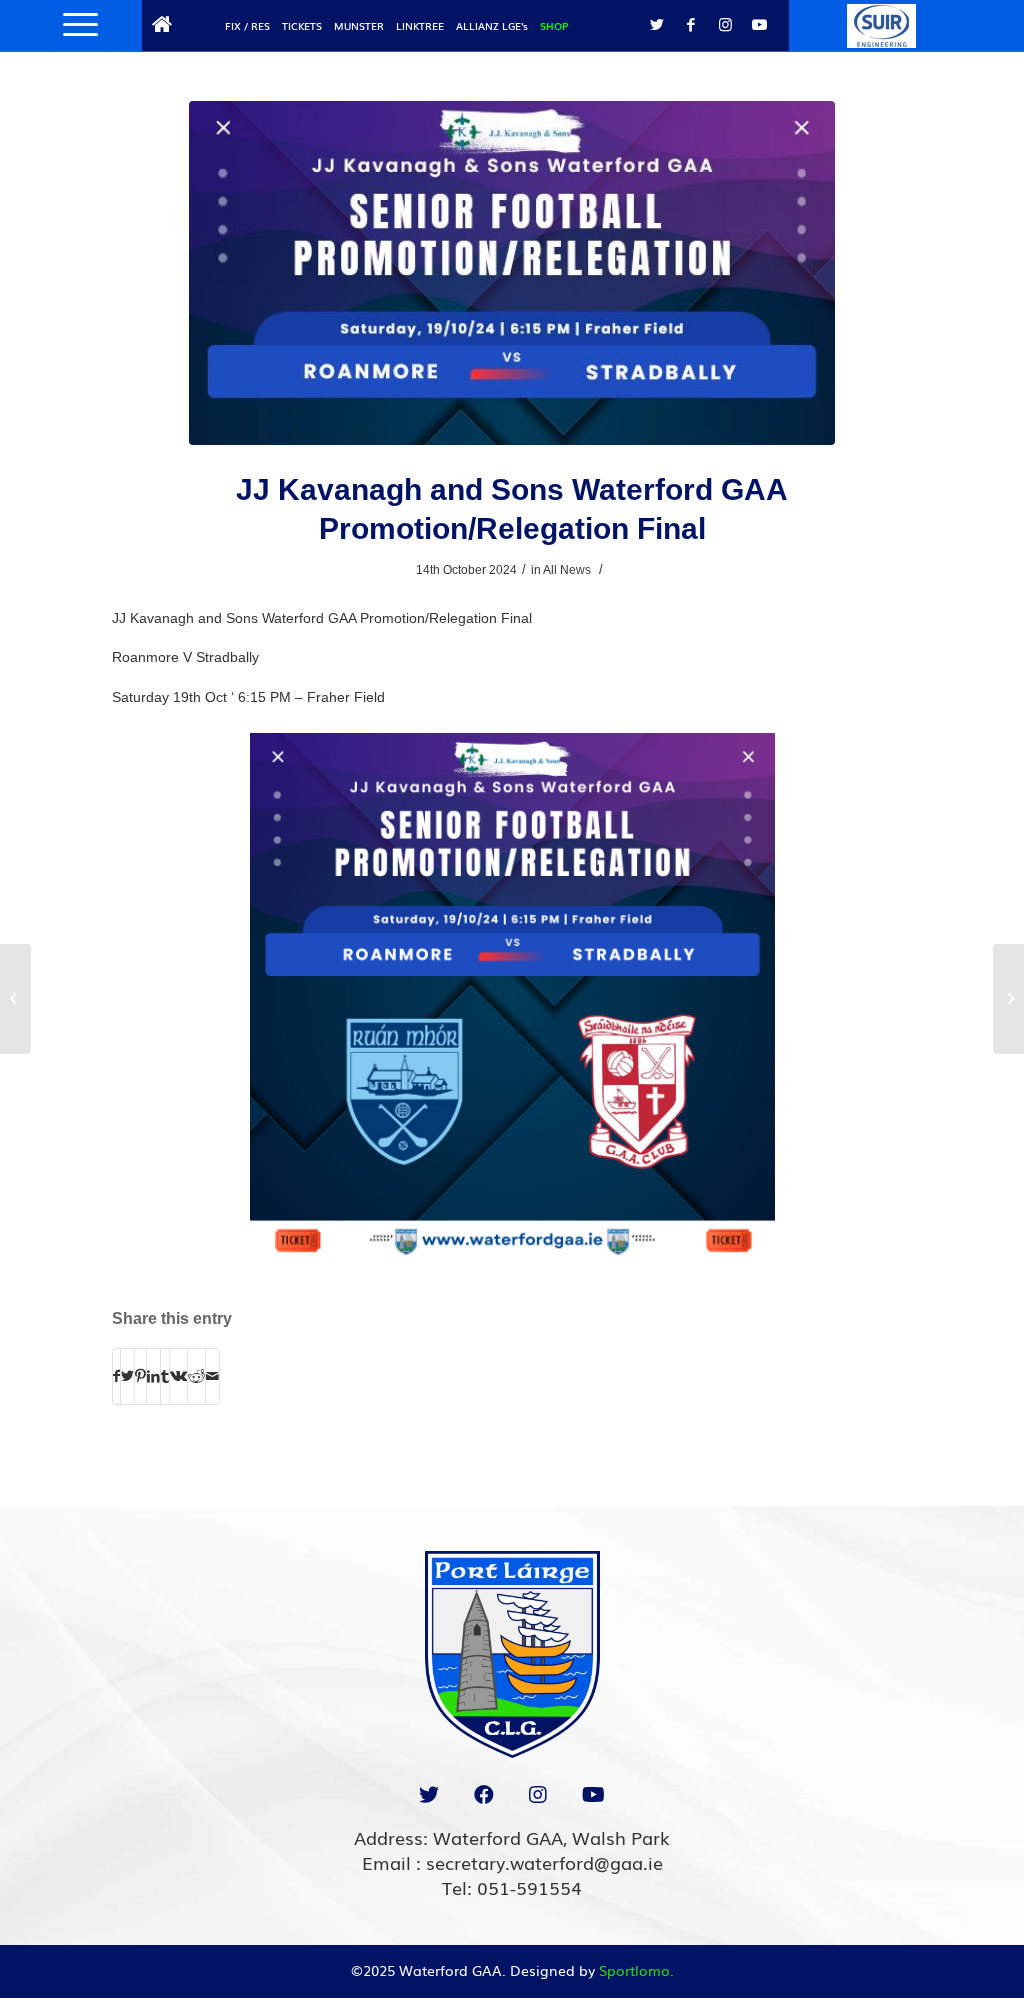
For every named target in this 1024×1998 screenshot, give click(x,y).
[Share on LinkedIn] (153, 1376)
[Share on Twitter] (127, 1376)
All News (567, 570)
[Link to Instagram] (725, 25)
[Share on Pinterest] (140, 1376)
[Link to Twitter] (657, 25)
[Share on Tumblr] (165, 1376)
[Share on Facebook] (116, 1376)
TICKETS (302, 25)
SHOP (554, 25)
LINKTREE (420, 25)
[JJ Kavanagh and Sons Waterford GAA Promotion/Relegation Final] (512, 273)
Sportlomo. (636, 1970)
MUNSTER (359, 25)
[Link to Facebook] (691, 25)
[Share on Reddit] (196, 1376)
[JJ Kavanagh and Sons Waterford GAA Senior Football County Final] (1008, 999)
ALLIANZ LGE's (492, 25)
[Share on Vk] (178, 1376)
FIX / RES (247, 25)
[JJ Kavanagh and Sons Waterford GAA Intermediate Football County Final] (15, 999)
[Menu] (74, 25)
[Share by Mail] (212, 1376)
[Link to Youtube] (759, 25)
